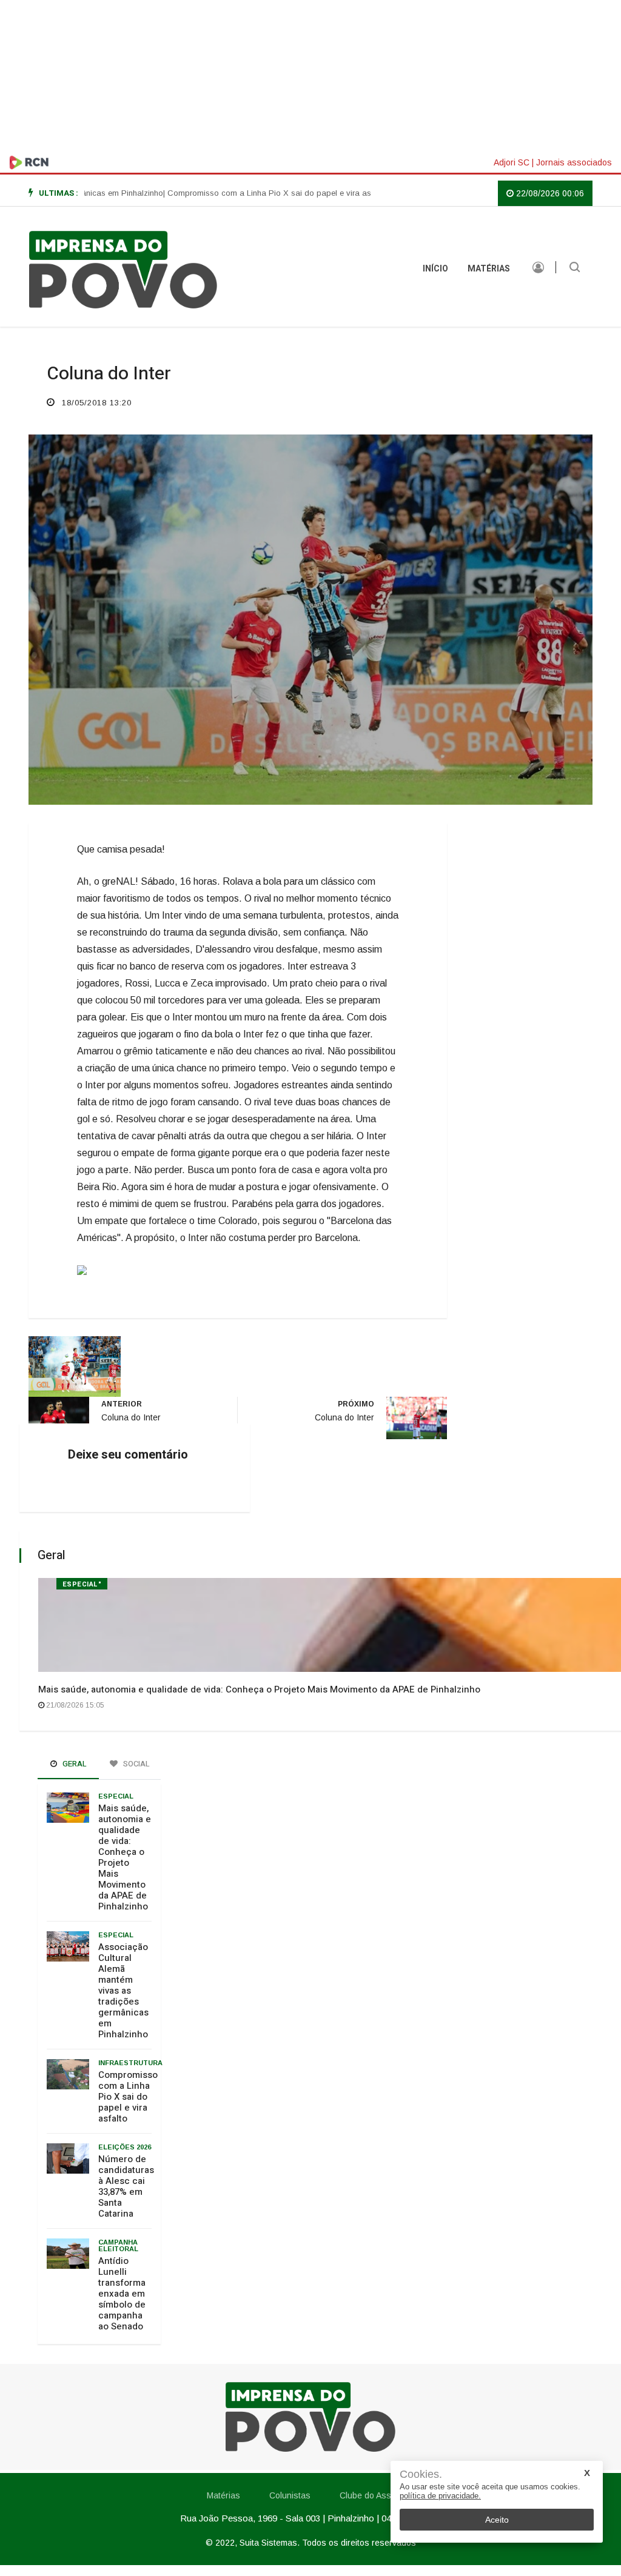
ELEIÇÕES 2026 (125, 2147)
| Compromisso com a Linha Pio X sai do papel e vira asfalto (234, 193)
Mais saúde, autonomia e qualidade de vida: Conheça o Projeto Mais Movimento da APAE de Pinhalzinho (259, 1689)
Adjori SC (512, 162)
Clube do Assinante (377, 2495)
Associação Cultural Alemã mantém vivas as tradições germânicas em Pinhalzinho (123, 1991)
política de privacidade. (440, 2496)
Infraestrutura (130, 2063)
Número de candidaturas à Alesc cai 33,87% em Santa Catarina (126, 2186)
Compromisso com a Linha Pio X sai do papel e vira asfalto (128, 2097)
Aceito (497, 2520)
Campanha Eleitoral (118, 2245)
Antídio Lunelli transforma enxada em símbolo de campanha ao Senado (122, 2294)
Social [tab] (136, 1764)
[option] (234, 193)
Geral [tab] (74, 1764)
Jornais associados (574, 162)
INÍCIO (435, 269)
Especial (116, 1796)
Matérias (489, 269)
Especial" (82, 1584)
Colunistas (290, 2495)
